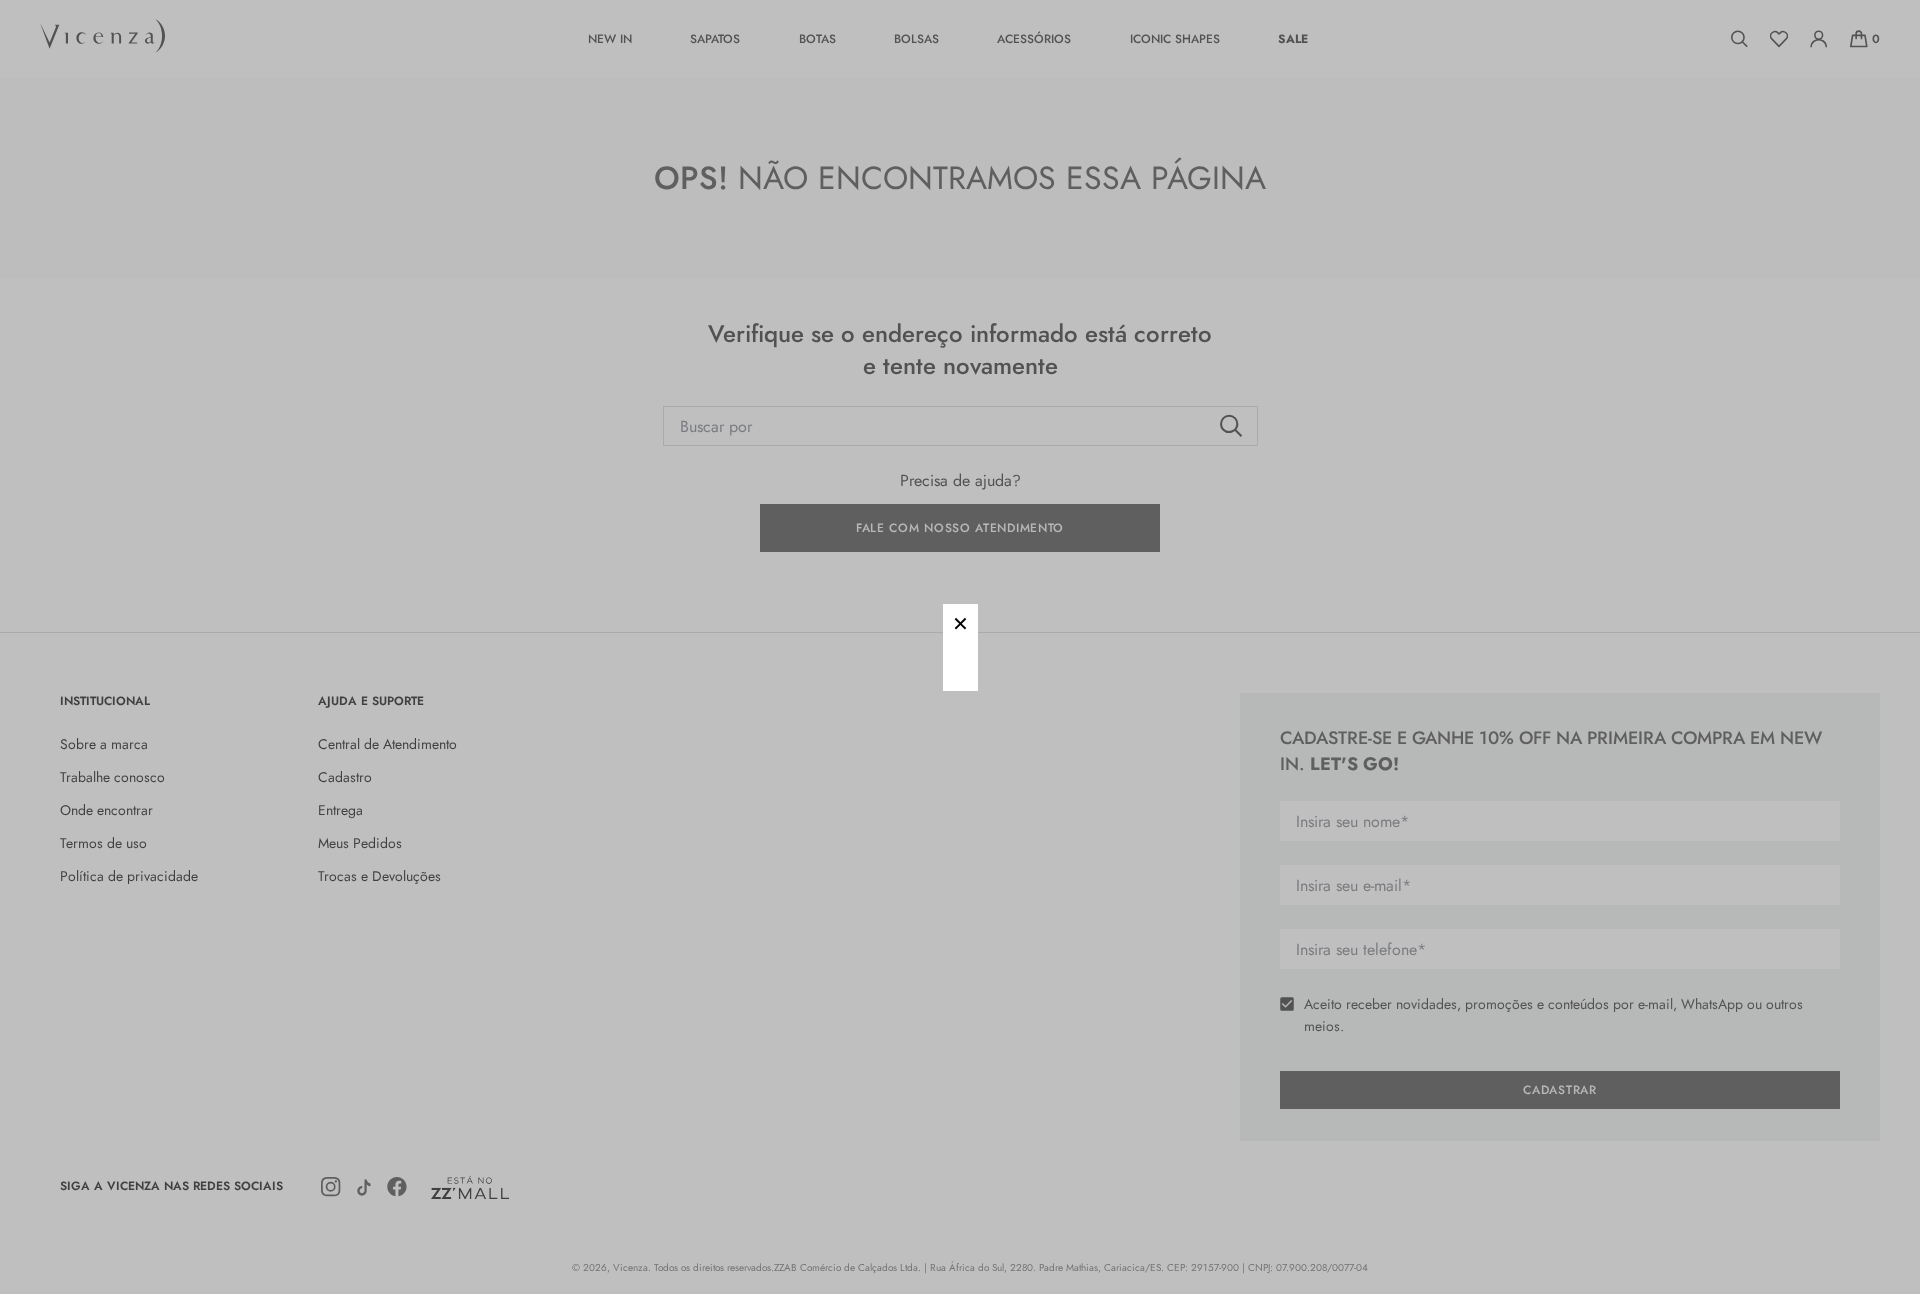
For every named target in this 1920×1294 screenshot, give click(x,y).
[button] (960, 621)
